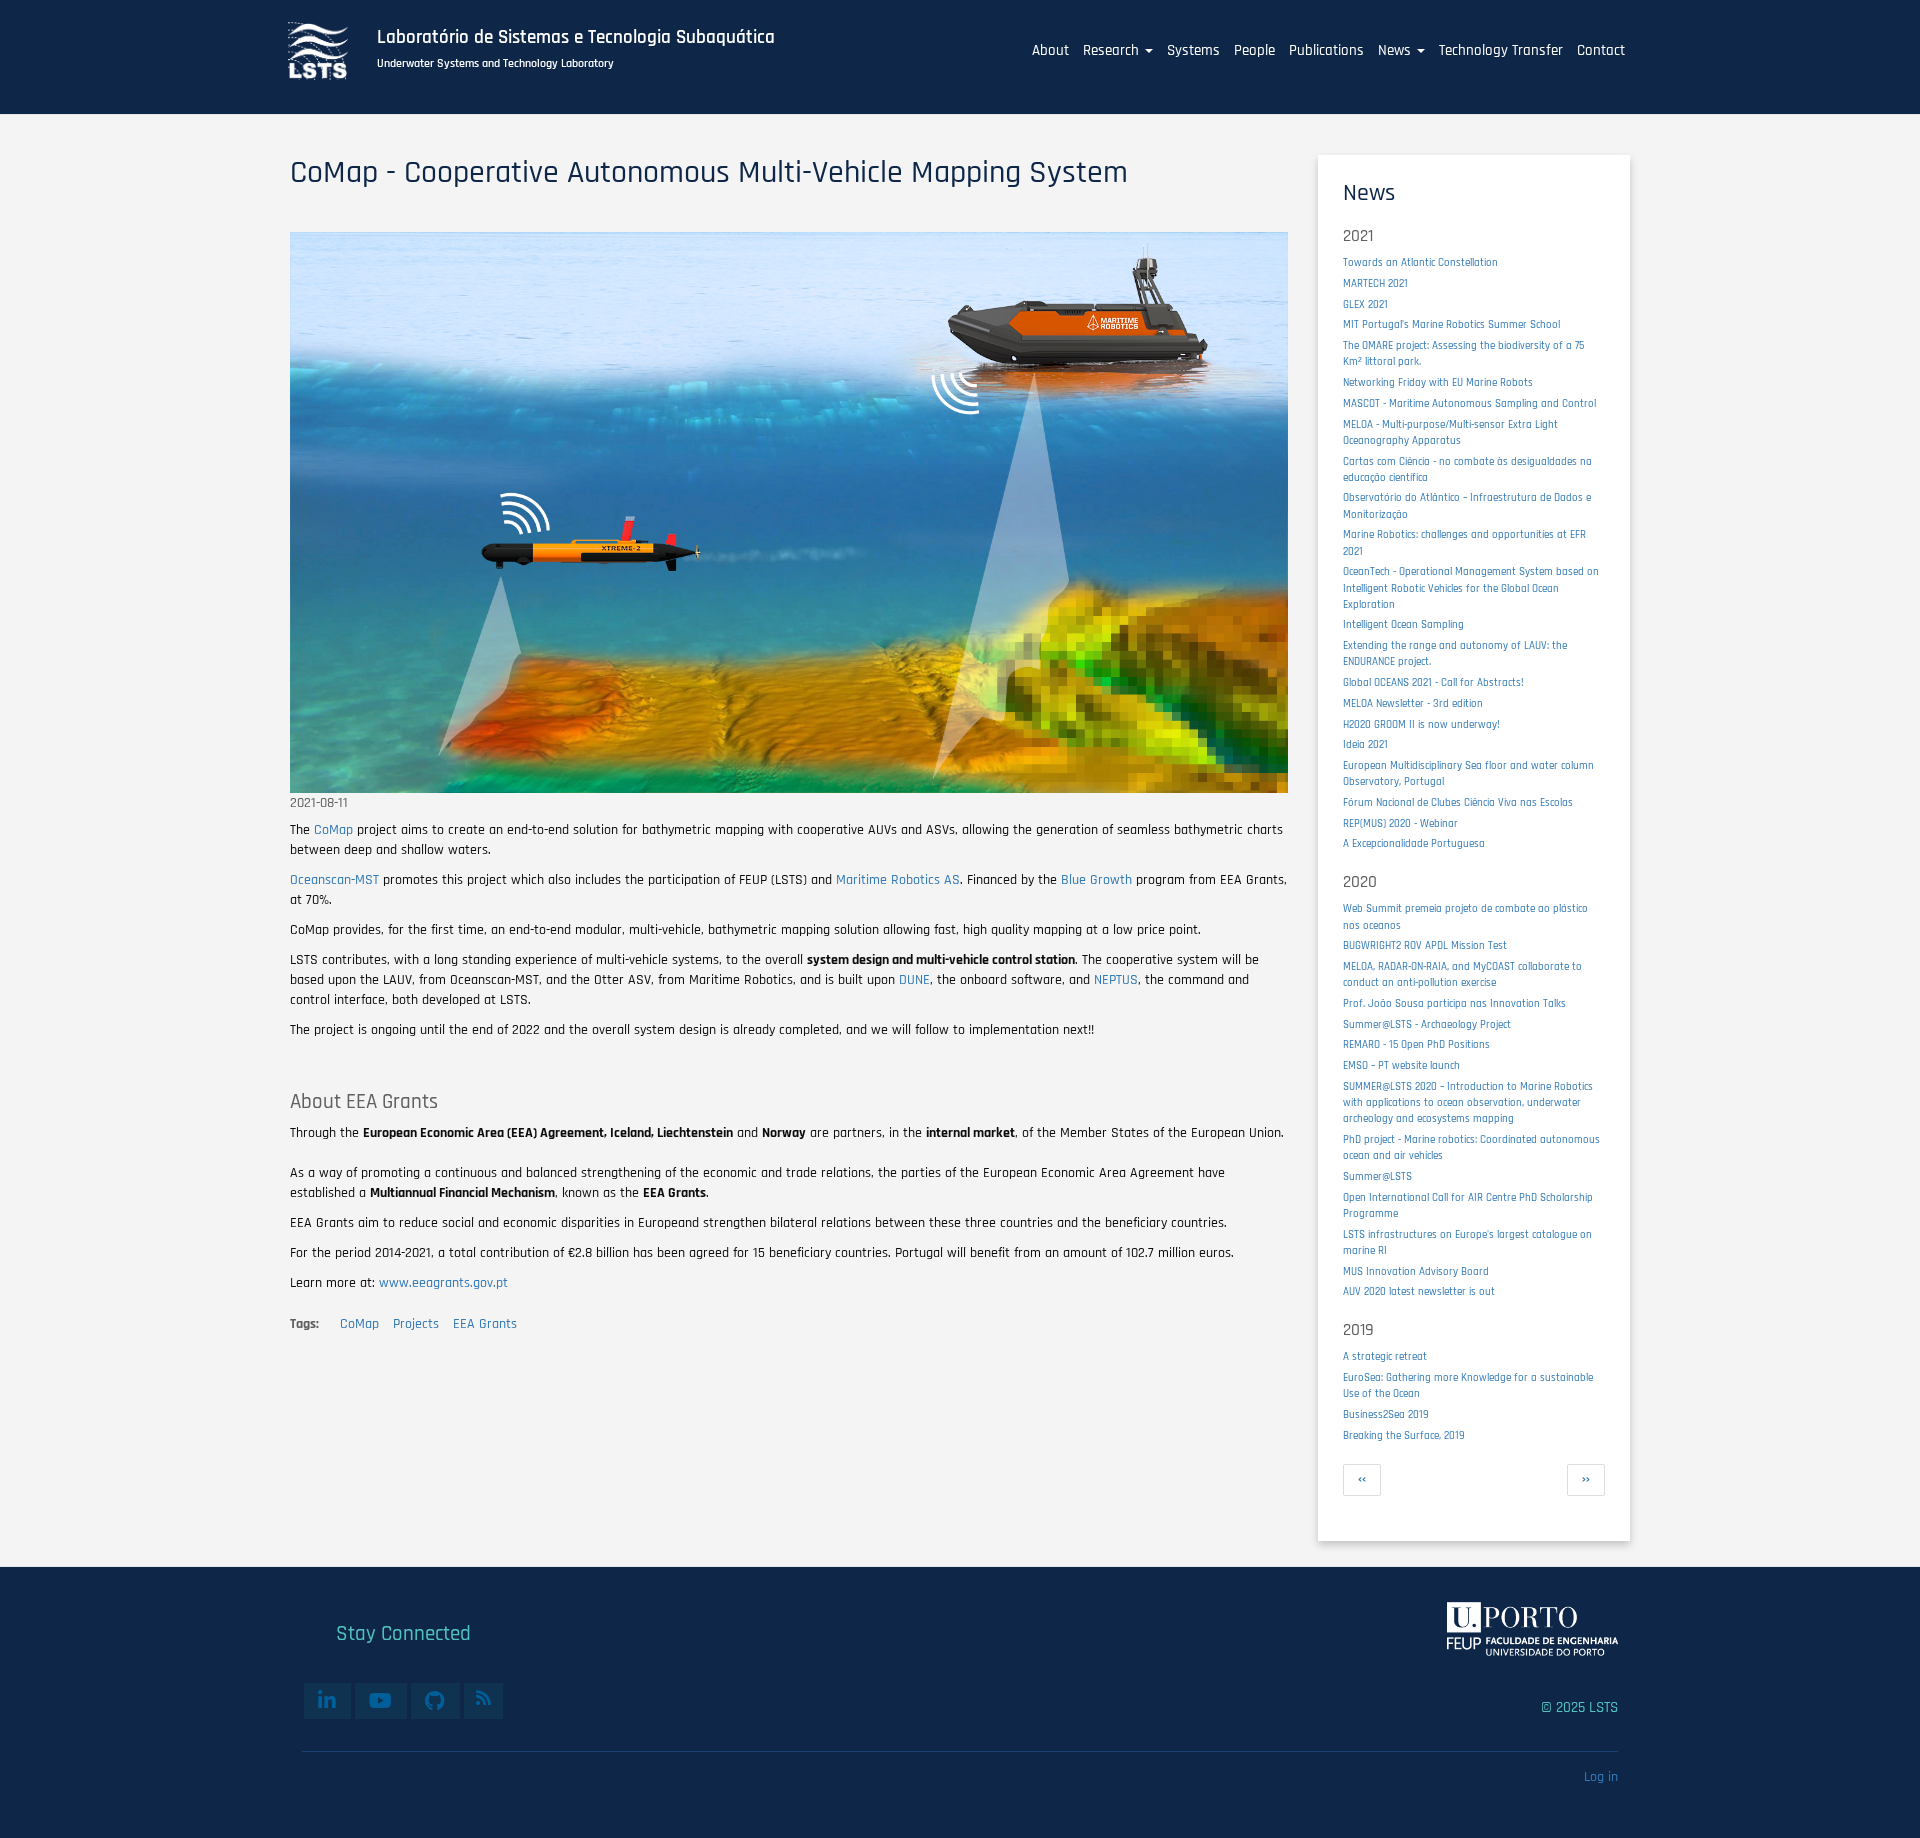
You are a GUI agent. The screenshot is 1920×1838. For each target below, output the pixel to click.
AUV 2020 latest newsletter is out (1419, 1291)
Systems (1193, 50)
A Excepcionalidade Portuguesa (1414, 843)
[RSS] (483, 1698)
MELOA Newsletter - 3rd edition (1413, 703)
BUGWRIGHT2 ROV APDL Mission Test (1425, 945)
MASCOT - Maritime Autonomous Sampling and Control (1469, 403)
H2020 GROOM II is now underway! (1421, 724)
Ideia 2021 (1365, 744)
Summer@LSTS (1377, 1176)
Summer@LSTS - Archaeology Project (1427, 1024)
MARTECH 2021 (1375, 283)
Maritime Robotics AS (898, 880)
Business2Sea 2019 (1386, 1414)
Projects (416, 1324)
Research (1113, 50)
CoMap (333, 830)
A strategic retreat (1385, 1356)
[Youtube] (381, 1701)
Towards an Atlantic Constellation (1420, 262)
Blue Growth (1096, 880)
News (1396, 50)
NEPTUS (1116, 980)
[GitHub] (435, 1701)
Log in (1601, 1777)
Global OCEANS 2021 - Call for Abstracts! (1433, 682)
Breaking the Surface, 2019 (1404, 1435)
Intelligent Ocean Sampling (1403, 624)
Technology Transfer (1501, 50)
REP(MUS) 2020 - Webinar (1400, 823)
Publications (1326, 50)
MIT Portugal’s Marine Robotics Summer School (1451, 324)
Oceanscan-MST (334, 880)
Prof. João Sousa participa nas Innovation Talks (1454, 1003)
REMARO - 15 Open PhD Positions (1416, 1044)
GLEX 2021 (1365, 304)
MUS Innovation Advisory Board (1416, 1271)
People (1254, 50)
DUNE (914, 980)
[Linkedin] (327, 1701)
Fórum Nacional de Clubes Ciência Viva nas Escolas (1458, 802)
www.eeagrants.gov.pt (443, 1283)
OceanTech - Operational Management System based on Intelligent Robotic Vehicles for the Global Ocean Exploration (1471, 587)
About (1050, 50)
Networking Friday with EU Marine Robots (1438, 382)
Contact (1601, 50)
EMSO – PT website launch (1401, 1065)
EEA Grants (485, 1324)
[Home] (329, 51)
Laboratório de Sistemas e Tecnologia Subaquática (576, 38)
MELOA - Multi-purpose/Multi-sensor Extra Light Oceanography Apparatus (1450, 432)
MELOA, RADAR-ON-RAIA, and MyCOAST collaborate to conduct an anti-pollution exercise (1462, 974)
